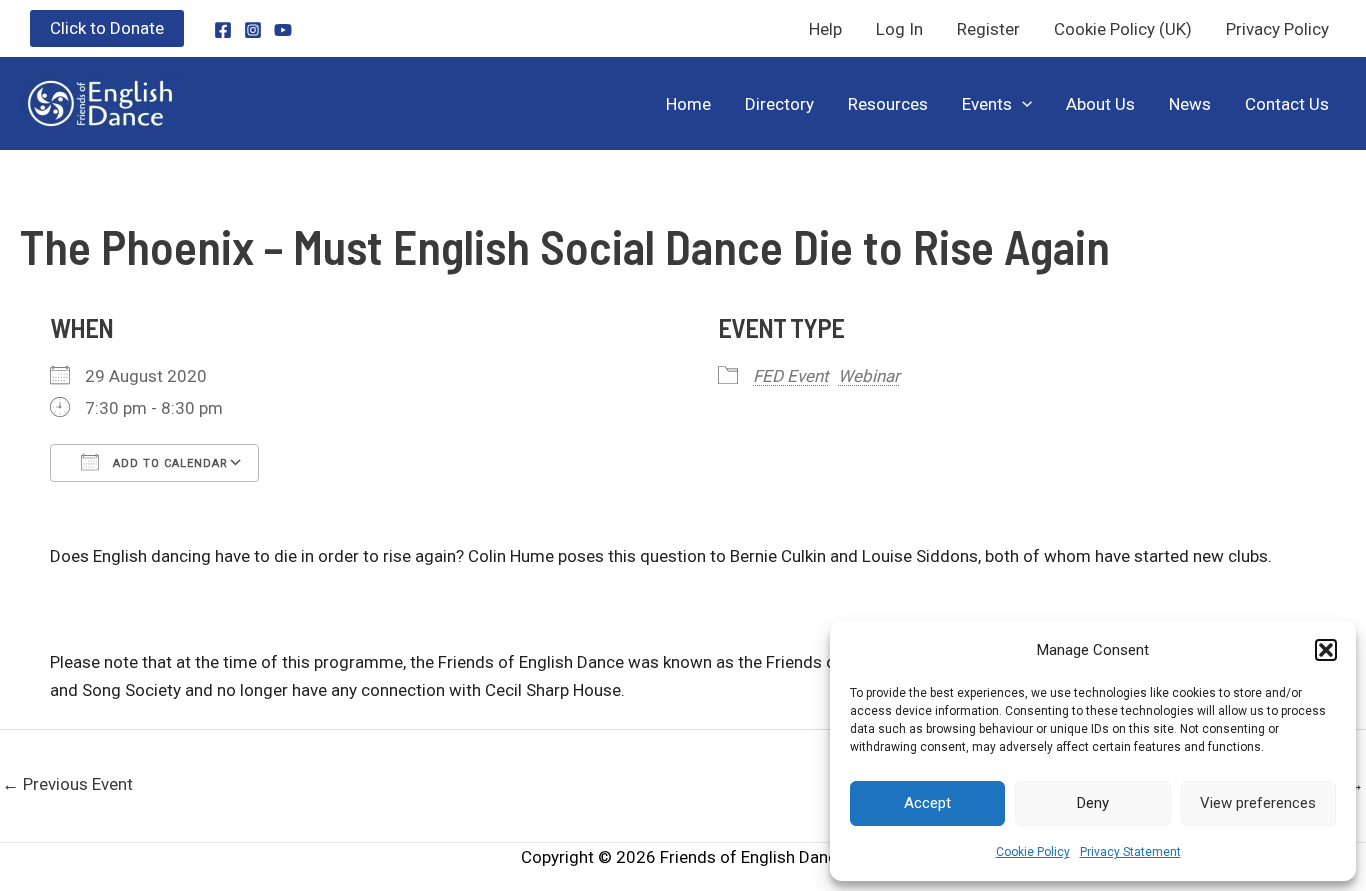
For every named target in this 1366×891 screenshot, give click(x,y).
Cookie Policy (1033, 852)
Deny (1093, 803)
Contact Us (1287, 104)
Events (987, 104)
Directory (779, 104)
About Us (1100, 104)
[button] (1326, 650)
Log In (899, 29)
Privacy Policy (1277, 29)
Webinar (869, 376)
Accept (927, 803)
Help (825, 29)
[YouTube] (283, 30)
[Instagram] (253, 30)
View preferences (1258, 803)
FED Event (791, 376)
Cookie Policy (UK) (1123, 29)
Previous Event (67, 784)
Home (688, 104)
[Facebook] (223, 30)
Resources (888, 104)
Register (988, 29)
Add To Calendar (168, 463)
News (1190, 104)
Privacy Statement (1130, 852)
